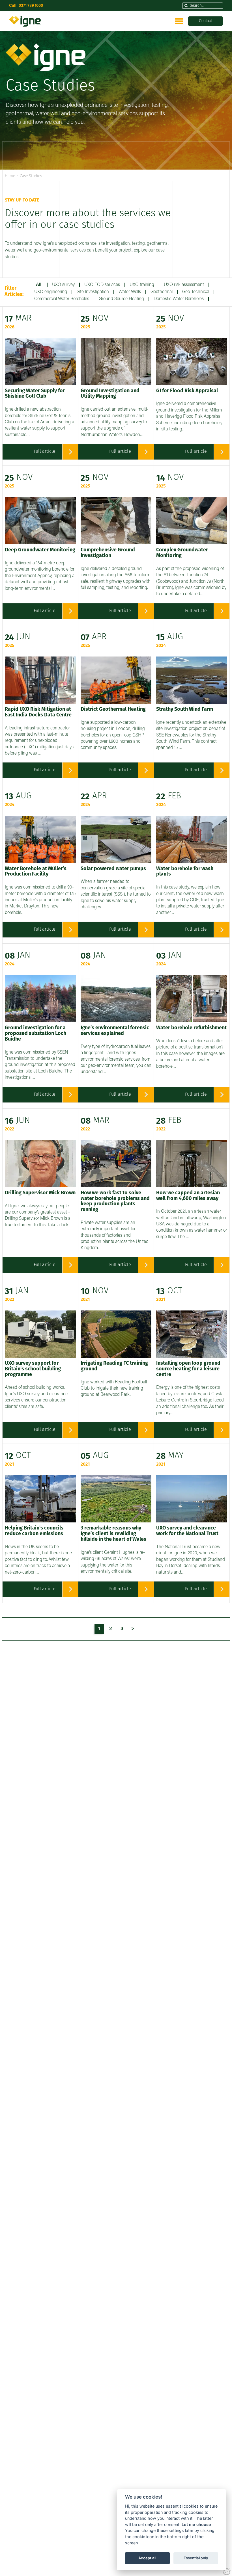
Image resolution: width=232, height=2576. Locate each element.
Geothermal (162, 292)
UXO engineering (51, 292)
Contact (205, 21)
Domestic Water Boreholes (179, 299)
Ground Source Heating (121, 299)
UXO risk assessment (184, 285)
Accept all (147, 2558)
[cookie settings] (227, 2571)
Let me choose (196, 2524)
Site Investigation (93, 292)
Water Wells (130, 292)
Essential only (196, 2558)
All (39, 285)
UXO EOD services (102, 285)
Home (10, 176)
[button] (186, 6)
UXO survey (63, 285)
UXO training (142, 285)
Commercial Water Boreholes (62, 299)
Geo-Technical (196, 292)
